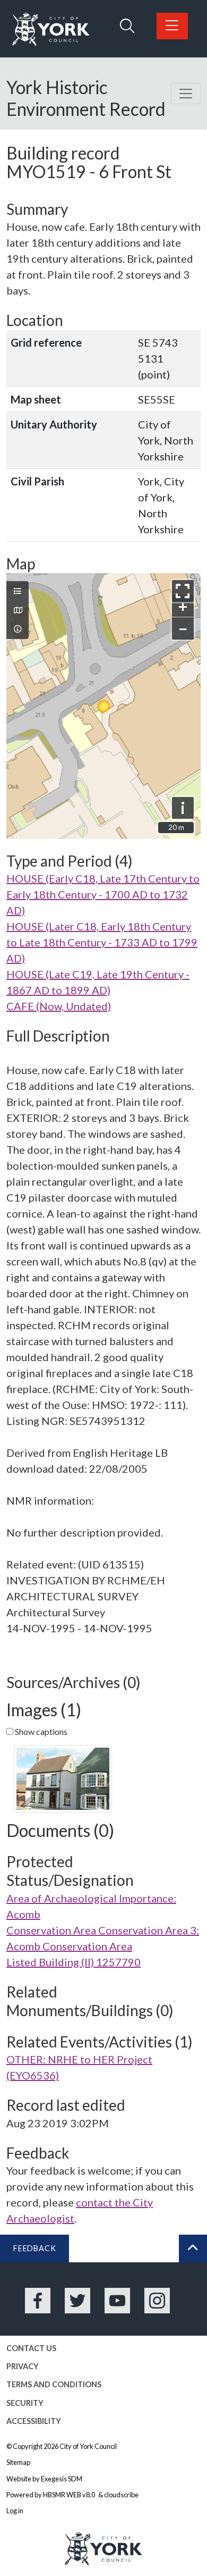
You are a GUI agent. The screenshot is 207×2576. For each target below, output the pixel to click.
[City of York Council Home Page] (51, 30)
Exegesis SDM (62, 2479)
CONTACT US (31, 2348)
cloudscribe (121, 2495)
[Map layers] (18, 591)
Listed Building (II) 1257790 (74, 1962)
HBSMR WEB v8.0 (70, 2495)
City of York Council (88, 2446)
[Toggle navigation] (186, 94)
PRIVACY (23, 2366)
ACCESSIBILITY (34, 2421)
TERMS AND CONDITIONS (54, 2384)
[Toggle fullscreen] (183, 591)
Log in (15, 2511)
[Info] (18, 629)
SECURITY (25, 2403)
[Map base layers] (18, 610)
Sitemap (18, 2462)
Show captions (40, 1731)
